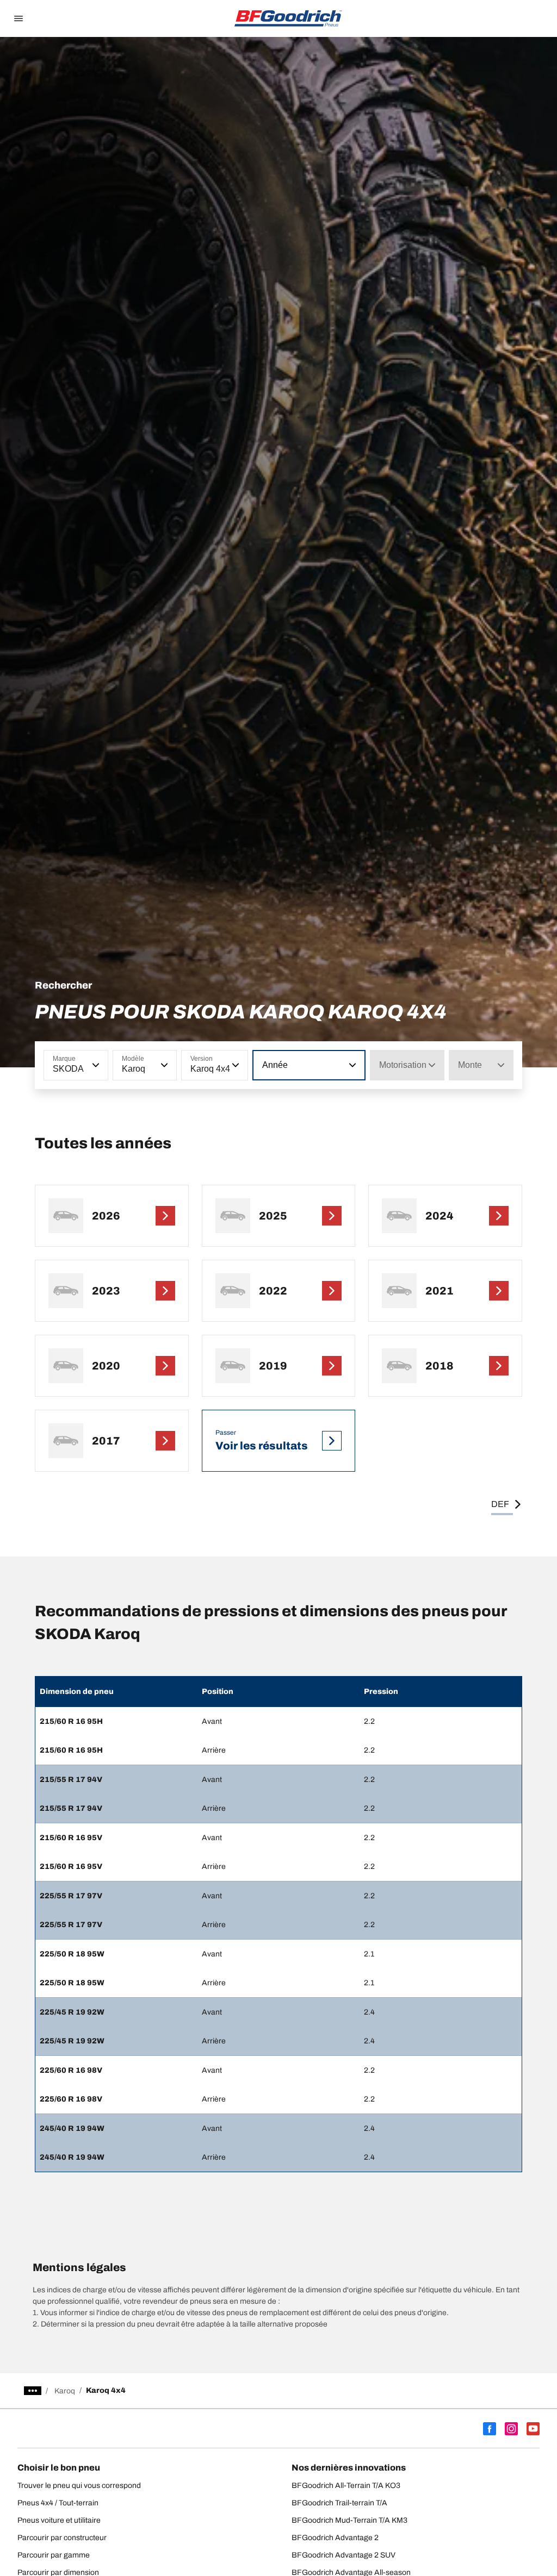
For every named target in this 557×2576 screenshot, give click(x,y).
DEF (500, 1504)
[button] (95, 1065)
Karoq (65, 2391)
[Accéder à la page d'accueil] (288, 18)
